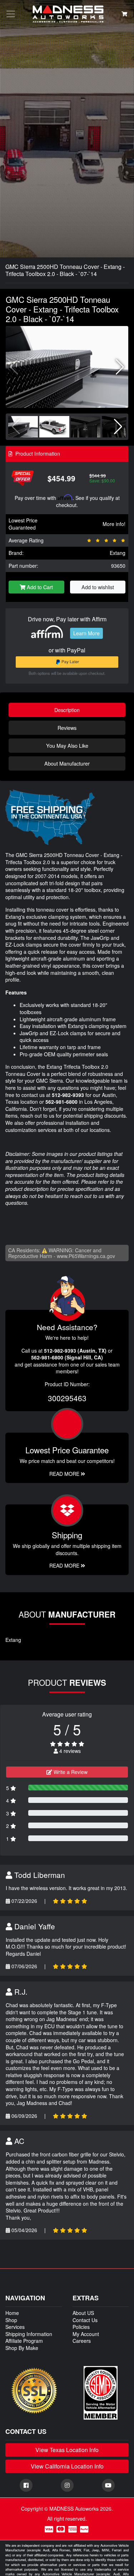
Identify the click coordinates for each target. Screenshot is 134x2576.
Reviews (67, 728)
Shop (11, 2320)
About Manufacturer (67, 763)
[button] (120, 367)
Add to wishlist (98, 587)
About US (83, 2313)
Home (12, 2313)
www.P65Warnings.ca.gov (86, 1256)
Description (67, 710)
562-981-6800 (61, 1102)
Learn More (86, 633)
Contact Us (85, 2320)
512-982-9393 (68, 1095)
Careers (82, 2341)
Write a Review (70, 1772)
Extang (118, 553)
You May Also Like (67, 745)
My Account (86, 2334)
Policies (81, 2327)
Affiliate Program (24, 2341)
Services (15, 2327)
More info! (114, 524)
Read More (65, 1474)
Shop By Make (22, 2348)
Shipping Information (29, 2334)
